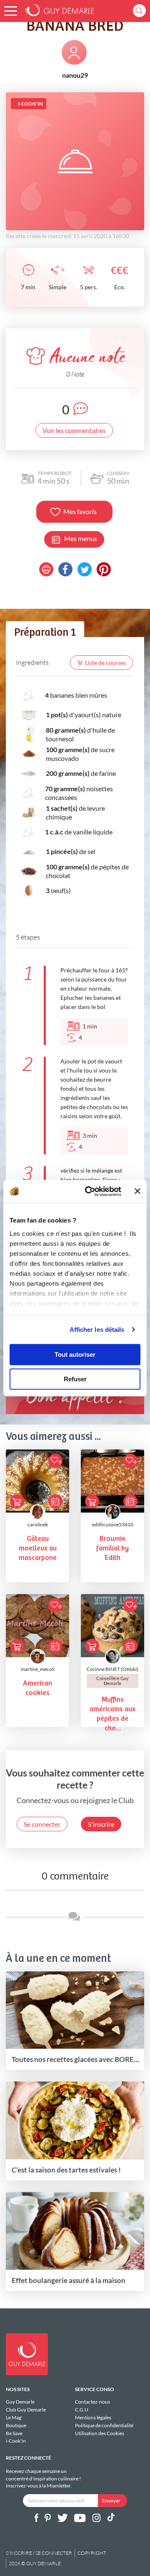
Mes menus (81, 538)
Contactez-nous (92, 2402)
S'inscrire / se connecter (39, 2553)
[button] (11, 11)
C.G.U (82, 2410)
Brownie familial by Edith (112, 1549)
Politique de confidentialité (104, 2425)
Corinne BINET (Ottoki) (112, 1669)
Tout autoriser (75, 1354)
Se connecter (42, 1824)
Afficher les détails (97, 1330)
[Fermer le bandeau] (137, 1191)
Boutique (16, 2425)
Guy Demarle (20, 2402)
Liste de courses (105, 663)
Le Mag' (14, 2417)
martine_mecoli (38, 1669)
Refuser (75, 1379)
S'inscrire (101, 1824)
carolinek (38, 1524)
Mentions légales (93, 2417)
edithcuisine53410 (113, 1524)
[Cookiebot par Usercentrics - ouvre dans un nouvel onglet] (90, 1191)
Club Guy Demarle (26, 2410)
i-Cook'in (16, 2441)
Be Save (14, 2433)
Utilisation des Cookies (100, 2433)
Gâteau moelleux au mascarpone (38, 1549)
